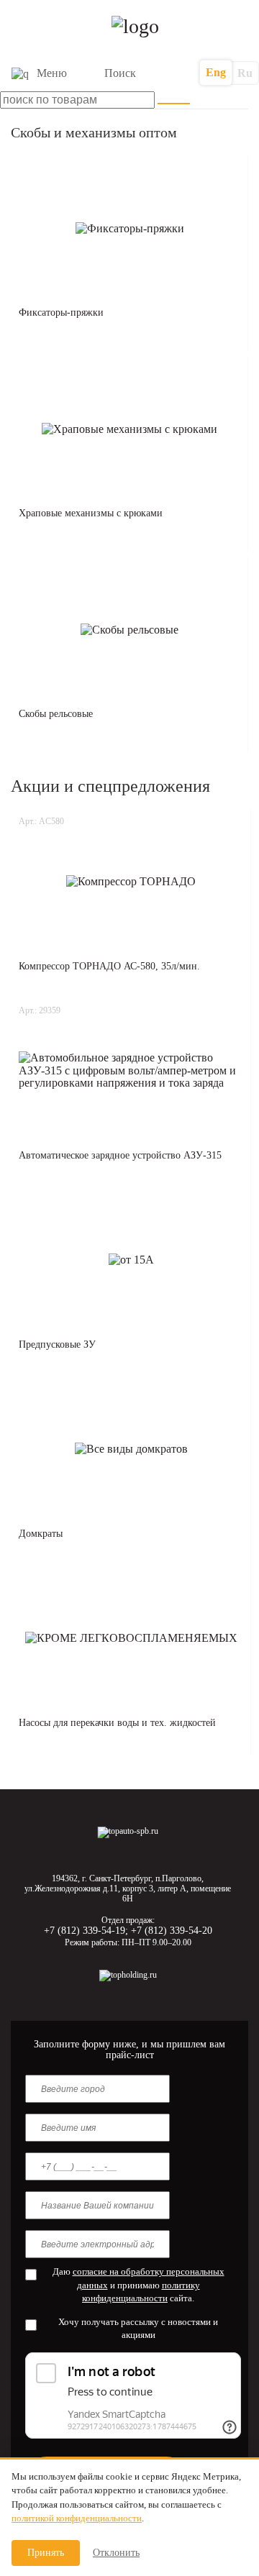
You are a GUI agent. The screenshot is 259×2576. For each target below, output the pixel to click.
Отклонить (116, 2553)
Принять (46, 2553)
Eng (216, 72)
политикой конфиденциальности (77, 2518)
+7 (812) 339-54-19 (85, 1931)
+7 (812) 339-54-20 (172, 1931)
